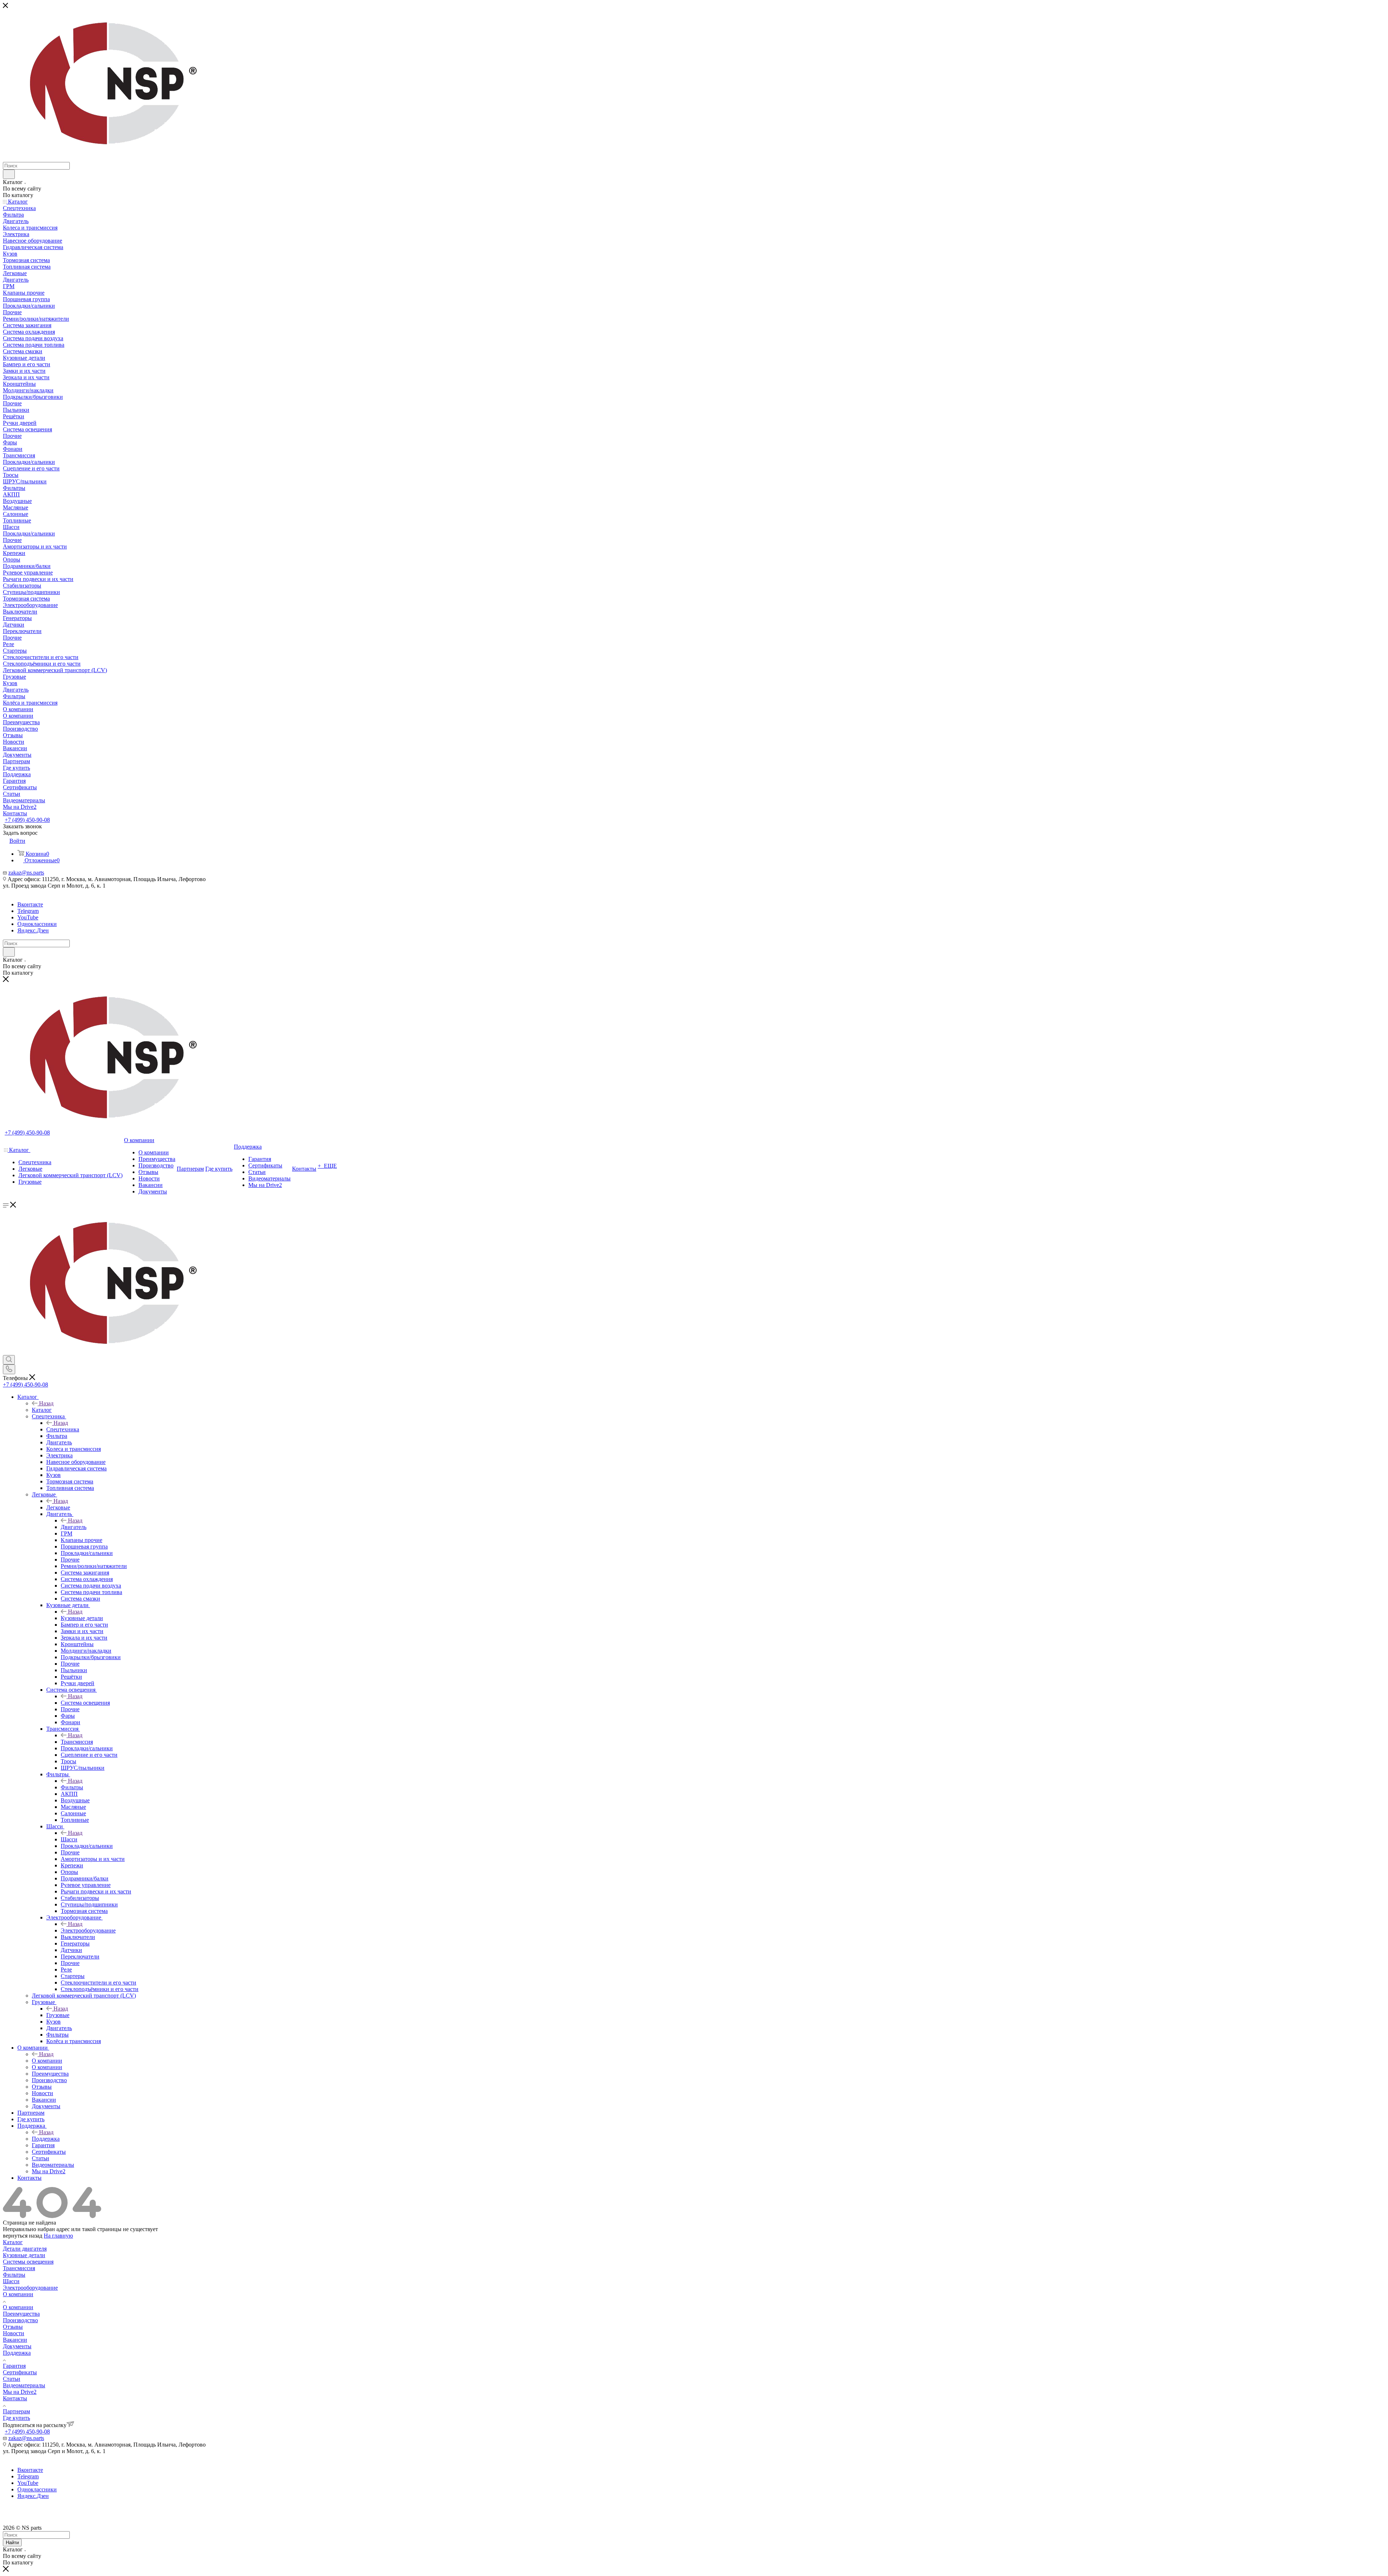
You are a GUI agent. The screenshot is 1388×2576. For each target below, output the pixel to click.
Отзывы (13, 2327)
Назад (46, 1403)
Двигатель (74, 1527)
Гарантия (14, 2366)
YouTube (28, 917)
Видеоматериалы (24, 2385)
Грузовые (58, 2015)
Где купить (16, 2418)
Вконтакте (30, 904)
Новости (14, 2333)
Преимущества (21, 2314)
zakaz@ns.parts (26, 873)
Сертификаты (20, 2372)
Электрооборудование (88, 1930)
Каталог (42, 1410)
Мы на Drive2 (20, 2392)
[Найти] (9, 174)
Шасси (69, 1839)
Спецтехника (63, 1429)
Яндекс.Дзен (33, 930)
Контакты (15, 2398)
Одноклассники (37, 924)
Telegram (28, 911)
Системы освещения (28, 2262)
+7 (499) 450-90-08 (27, 820)
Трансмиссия (77, 1742)
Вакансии (15, 2340)
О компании (47, 2061)
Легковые (58, 1507)
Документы (17, 2346)
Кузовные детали (82, 1618)
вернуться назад (23, 2236)
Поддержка (46, 2139)
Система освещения (85, 1703)
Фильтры (72, 1787)
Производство (20, 2320)
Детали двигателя (25, 2249)
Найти (12, 2543)
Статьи (12, 2379)
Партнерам (16, 2411)
